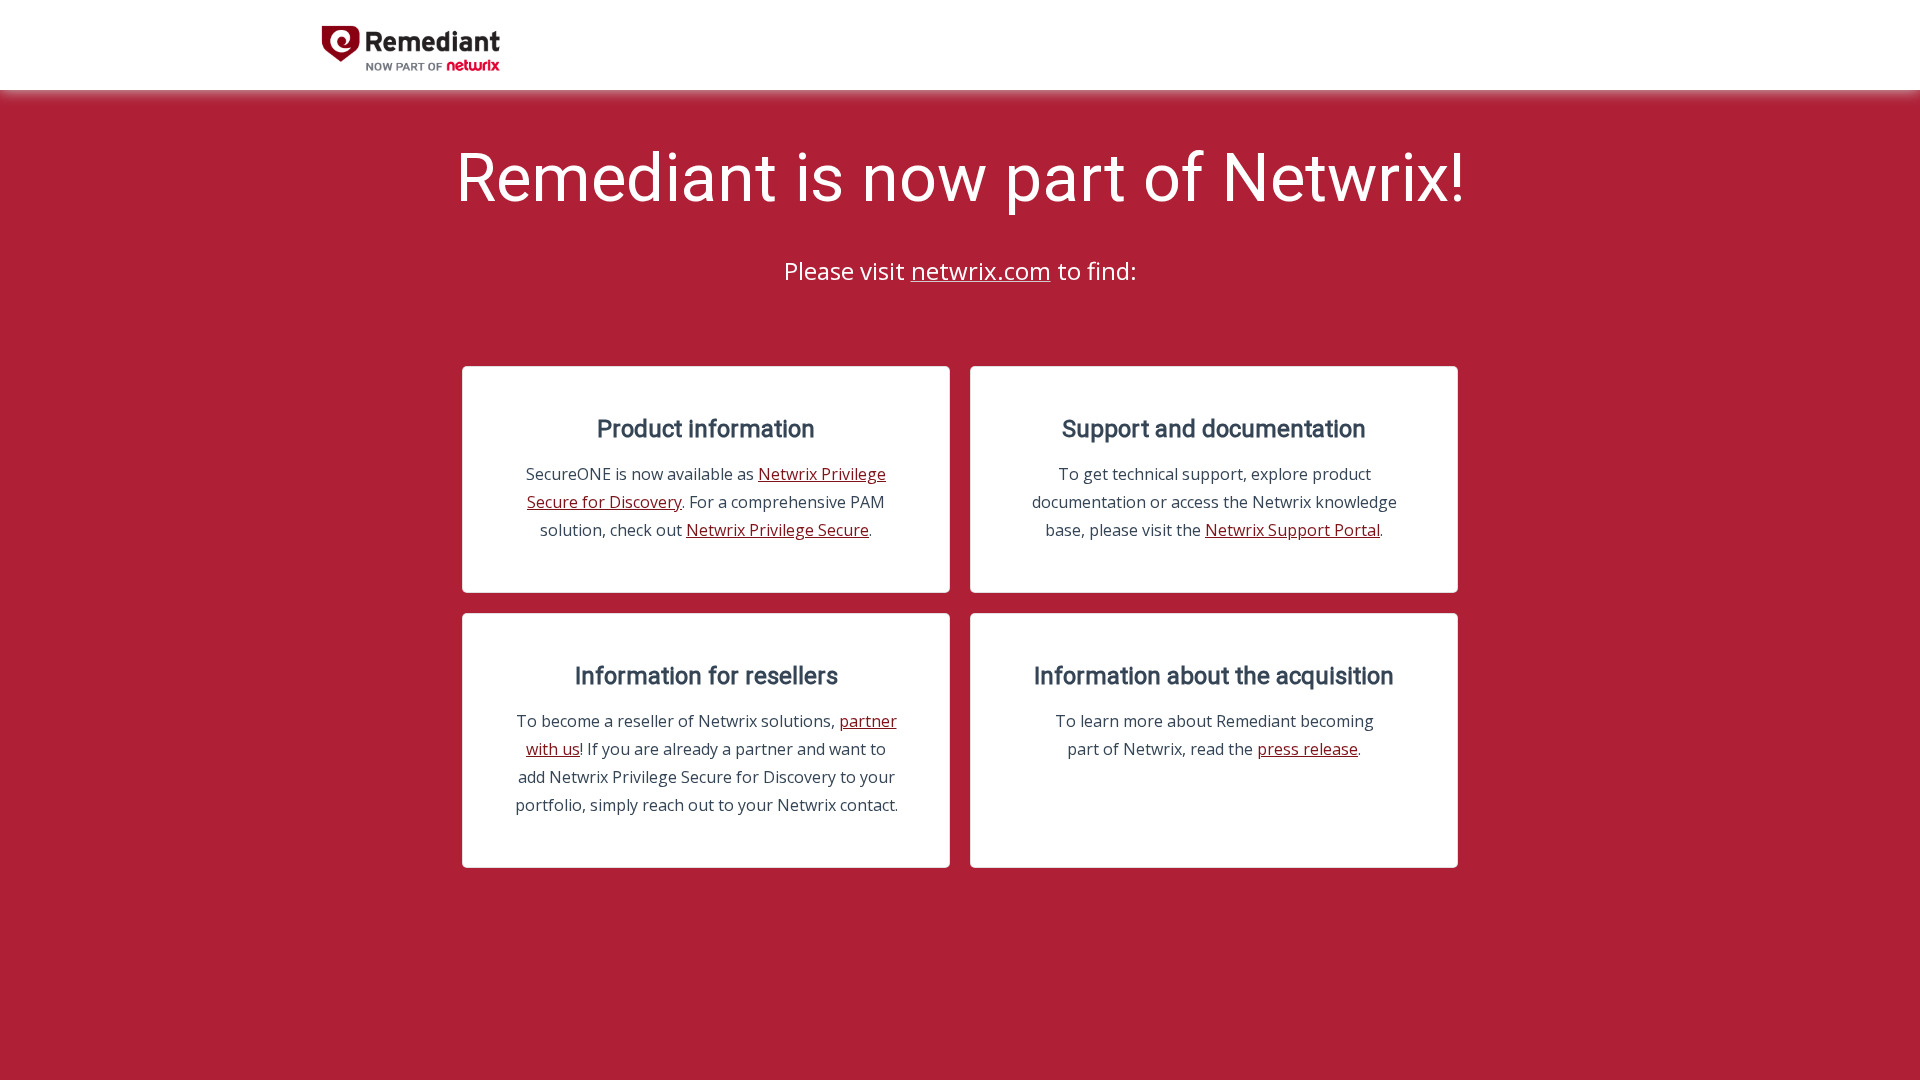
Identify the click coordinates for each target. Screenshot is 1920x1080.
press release (1307, 749)
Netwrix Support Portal (1292, 530)
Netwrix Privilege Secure (777, 530)
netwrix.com (981, 270)
